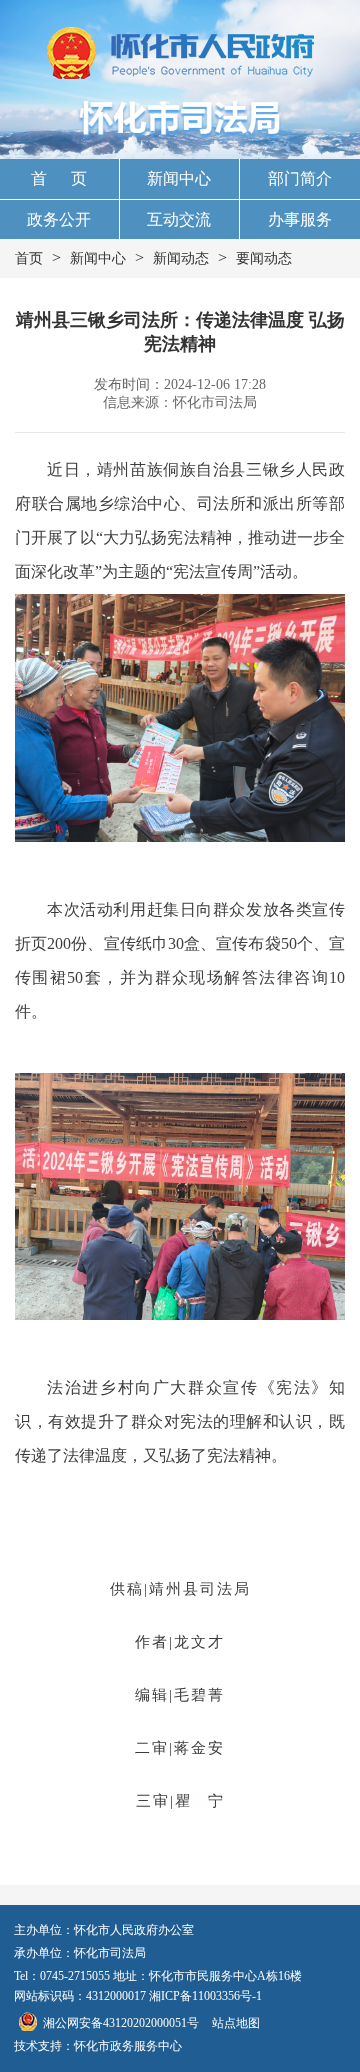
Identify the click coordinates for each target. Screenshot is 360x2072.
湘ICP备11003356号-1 (205, 1996)
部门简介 (300, 178)
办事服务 (300, 219)
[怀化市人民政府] (180, 55)
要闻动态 (264, 258)
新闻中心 (179, 178)
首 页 (59, 178)
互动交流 (179, 219)
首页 (29, 258)
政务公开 (59, 219)
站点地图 (236, 2023)
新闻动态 (181, 258)
